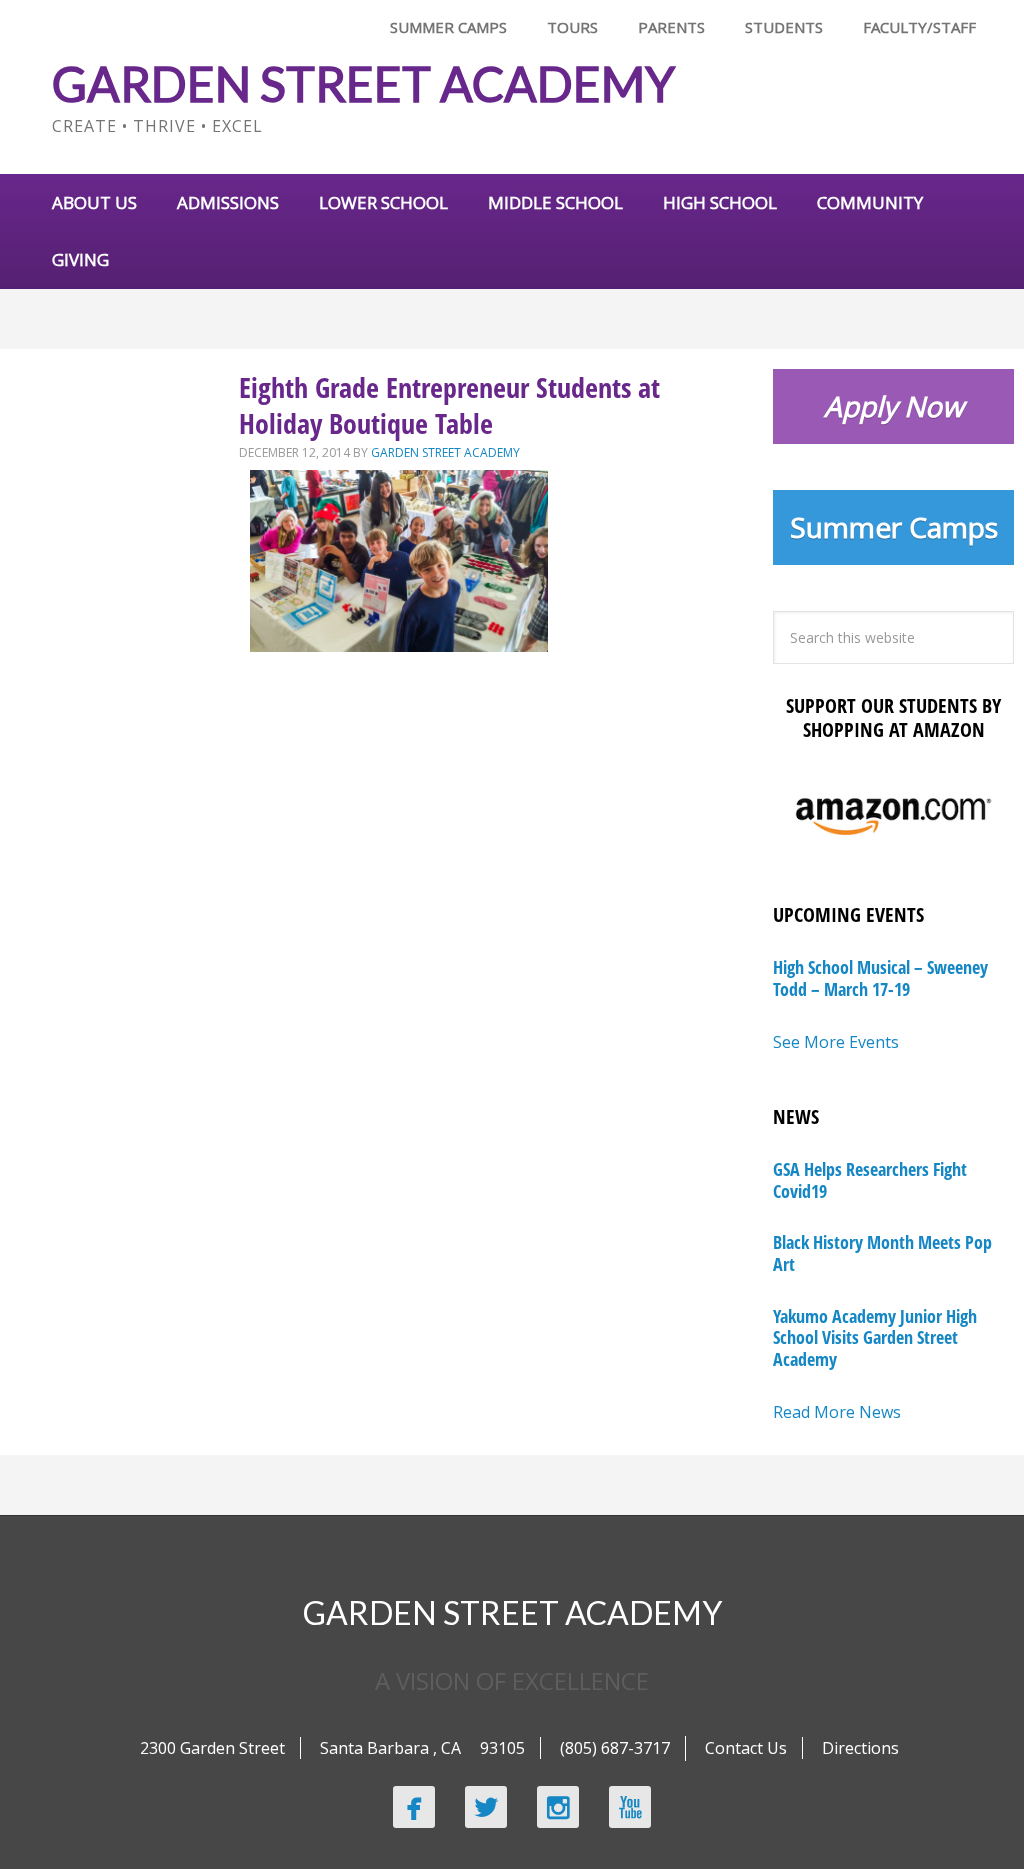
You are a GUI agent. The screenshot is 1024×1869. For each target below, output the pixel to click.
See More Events (836, 1042)
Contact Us (746, 1748)
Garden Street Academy (363, 83)
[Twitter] (486, 1807)
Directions (860, 1748)
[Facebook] (414, 1807)
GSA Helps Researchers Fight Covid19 (870, 1180)
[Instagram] (558, 1807)
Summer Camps (894, 527)
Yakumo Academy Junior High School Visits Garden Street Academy (875, 1337)
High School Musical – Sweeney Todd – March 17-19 (880, 978)
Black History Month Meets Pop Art (882, 1253)
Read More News (837, 1412)
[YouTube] (630, 1807)
